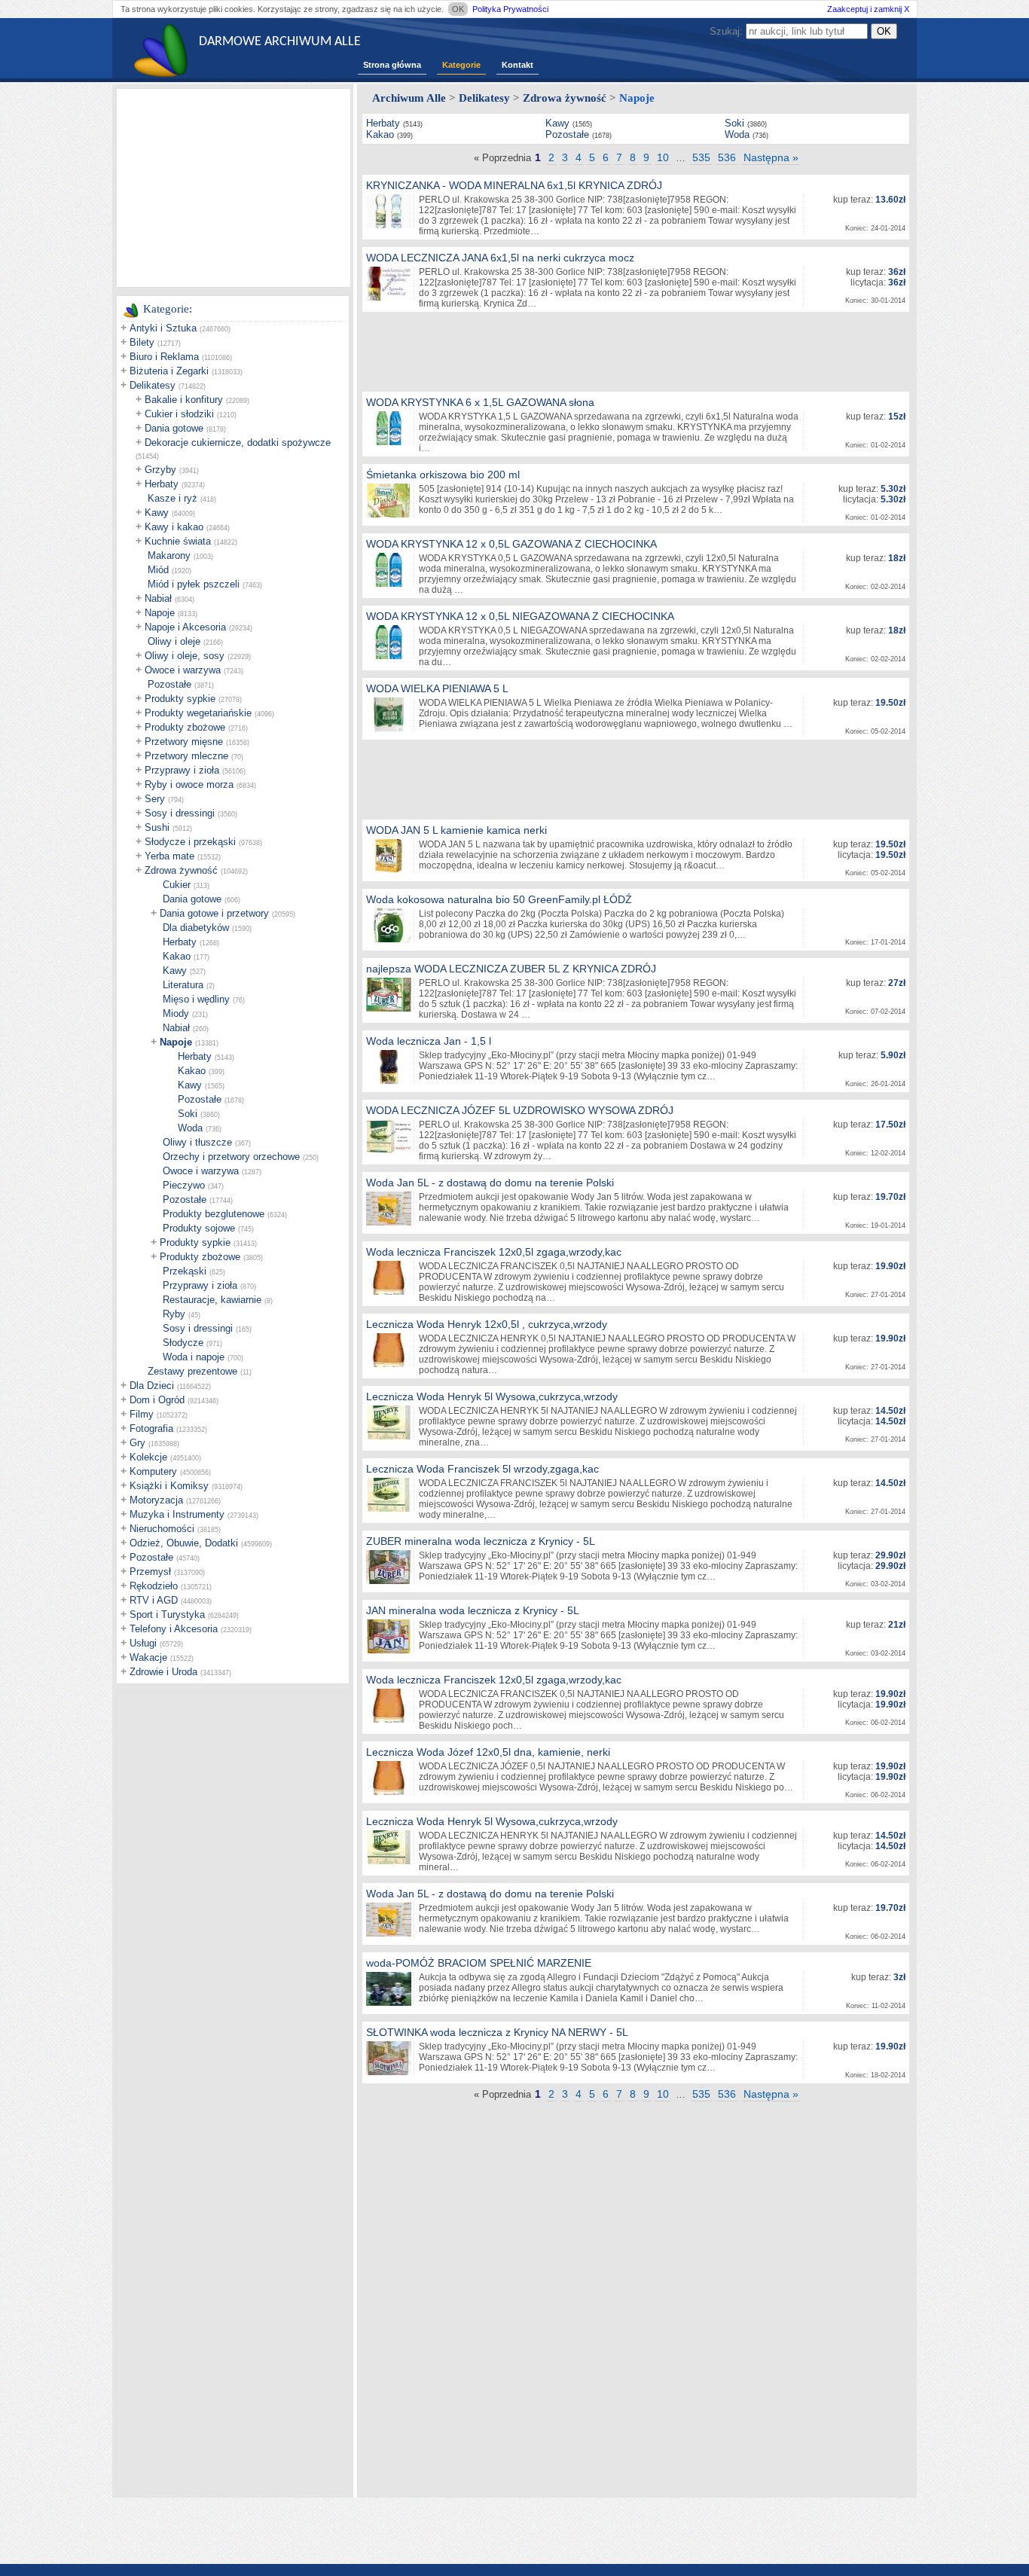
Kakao (177, 956)
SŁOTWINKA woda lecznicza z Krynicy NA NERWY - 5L (497, 2032)
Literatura (183, 985)
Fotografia (151, 1428)
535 (701, 157)
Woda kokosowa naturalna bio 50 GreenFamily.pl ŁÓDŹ (499, 899)
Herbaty (162, 484)
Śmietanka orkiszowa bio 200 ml (443, 475)
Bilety (142, 342)
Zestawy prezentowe (192, 1371)
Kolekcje (148, 1457)
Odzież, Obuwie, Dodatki (184, 1543)
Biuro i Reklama (164, 357)
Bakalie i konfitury (184, 400)
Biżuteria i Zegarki (169, 371)
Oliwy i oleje (174, 641)
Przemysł (150, 1572)
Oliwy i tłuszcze (197, 1142)
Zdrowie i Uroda (163, 1672)
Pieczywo (184, 1185)
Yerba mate (169, 856)
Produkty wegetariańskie (198, 713)
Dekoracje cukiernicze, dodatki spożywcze (238, 443)
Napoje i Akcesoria (185, 627)
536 (727, 157)
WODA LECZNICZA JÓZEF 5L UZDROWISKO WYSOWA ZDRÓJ (520, 1110)
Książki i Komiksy (169, 1486)
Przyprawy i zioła (182, 770)
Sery (155, 799)
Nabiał (158, 598)
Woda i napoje (194, 1357)
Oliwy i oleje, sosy (185, 656)
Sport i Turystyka (167, 1615)
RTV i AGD (154, 1600)
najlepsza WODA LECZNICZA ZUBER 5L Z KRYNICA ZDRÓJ (511, 969)
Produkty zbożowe (185, 727)
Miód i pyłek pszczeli (194, 584)
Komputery (153, 1471)
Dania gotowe (174, 428)
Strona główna (392, 65)
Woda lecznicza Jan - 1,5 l (429, 1041)
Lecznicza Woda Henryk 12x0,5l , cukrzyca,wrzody (487, 1324)
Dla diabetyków (196, 928)
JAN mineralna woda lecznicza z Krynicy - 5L (473, 1610)
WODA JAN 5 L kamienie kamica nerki (456, 830)
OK (458, 9)
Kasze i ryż (173, 498)
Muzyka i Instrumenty (177, 1514)
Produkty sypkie (180, 699)
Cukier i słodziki (179, 414)
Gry (137, 1443)
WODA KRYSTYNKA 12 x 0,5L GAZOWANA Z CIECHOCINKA (511, 544)
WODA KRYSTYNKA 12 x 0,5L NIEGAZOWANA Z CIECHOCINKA (520, 616)
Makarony (169, 555)
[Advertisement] (234, 187)
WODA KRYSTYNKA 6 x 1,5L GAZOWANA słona (480, 402)
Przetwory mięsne (184, 742)
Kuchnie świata (178, 541)
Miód (158, 570)
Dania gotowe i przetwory (214, 913)
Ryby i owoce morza (189, 784)
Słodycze (183, 1343)
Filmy (142, 1414)
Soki (188, 1114)
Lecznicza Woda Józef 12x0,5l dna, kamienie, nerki (488, 1752)
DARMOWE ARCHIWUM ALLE (280, 42)
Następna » (771, 157)
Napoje (160, 613)
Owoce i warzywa (183, 670)
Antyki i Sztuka (163, 328)
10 (663, 157)
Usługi (143, 1643)
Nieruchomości (162, 1529)
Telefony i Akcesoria (174, 1629)
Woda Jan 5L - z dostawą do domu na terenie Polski (490, 1183)
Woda (190, 1128)
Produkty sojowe (199, 1228)
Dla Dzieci (152, 1386)
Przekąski (185, 1271)
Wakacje (148, 1657)
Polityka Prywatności (510, 9)
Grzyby (160, 470)
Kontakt (518, 65)
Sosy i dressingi (180, 813)
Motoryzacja (156, 1500)
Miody (176, 1013)
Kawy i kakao (174, 527)
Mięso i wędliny (196, 999)
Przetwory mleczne (186, 756)
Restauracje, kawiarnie (212, 1300)
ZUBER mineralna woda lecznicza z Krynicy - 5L (481, 1541)
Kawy (157, 513)
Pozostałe (169, 684)
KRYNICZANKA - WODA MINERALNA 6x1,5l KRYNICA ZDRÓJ (514, 185)
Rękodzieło (154, 1586)
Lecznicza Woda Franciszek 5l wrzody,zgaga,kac (482, 1469)
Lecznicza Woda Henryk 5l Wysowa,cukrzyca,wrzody (492, 1396)
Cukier (177, 885)
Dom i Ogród (157, 1400)
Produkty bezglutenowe (214, 1214)
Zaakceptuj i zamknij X (868, 9)
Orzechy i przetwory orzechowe (231, 1157)
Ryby (174, 1314)
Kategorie (461, 65)
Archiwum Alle (409, 98)
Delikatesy (153, 385)
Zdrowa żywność (181, 870)
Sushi (157, 827)
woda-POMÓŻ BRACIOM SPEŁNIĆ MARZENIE (479, 1963)
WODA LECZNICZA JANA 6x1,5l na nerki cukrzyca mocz (500, 258)
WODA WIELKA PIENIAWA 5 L (437, 688)
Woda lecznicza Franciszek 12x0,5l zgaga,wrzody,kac (494, 1252)
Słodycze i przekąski (190, 842)
